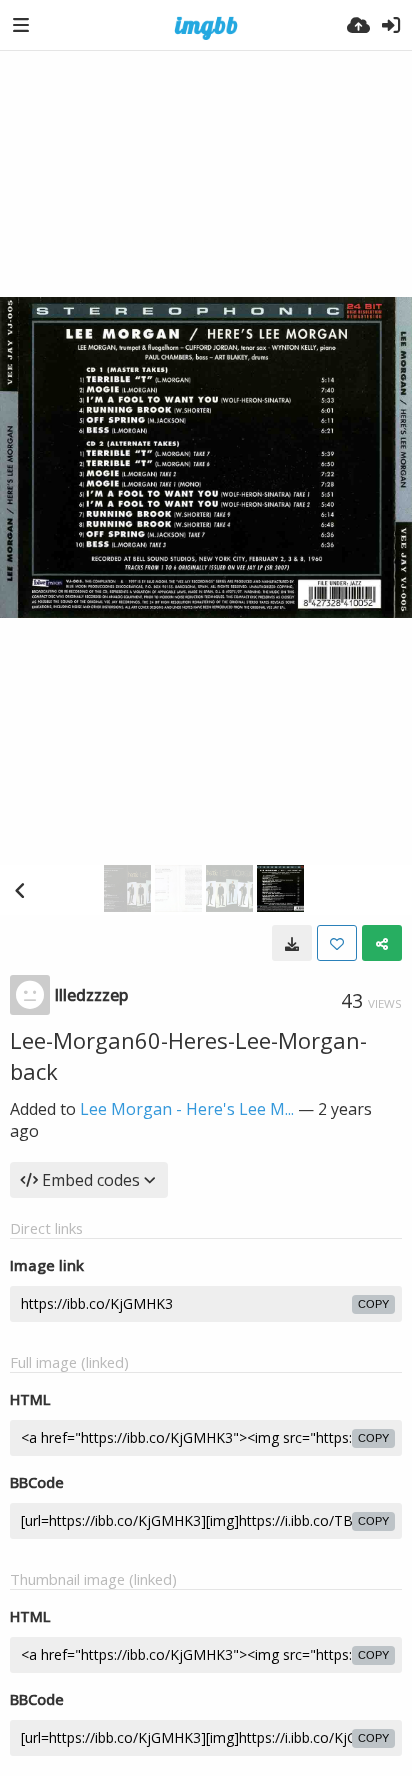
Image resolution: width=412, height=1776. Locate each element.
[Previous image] (20, 890)
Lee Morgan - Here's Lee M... (187, 1109)
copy (373, 1304)
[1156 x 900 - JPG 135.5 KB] (292, 943)
